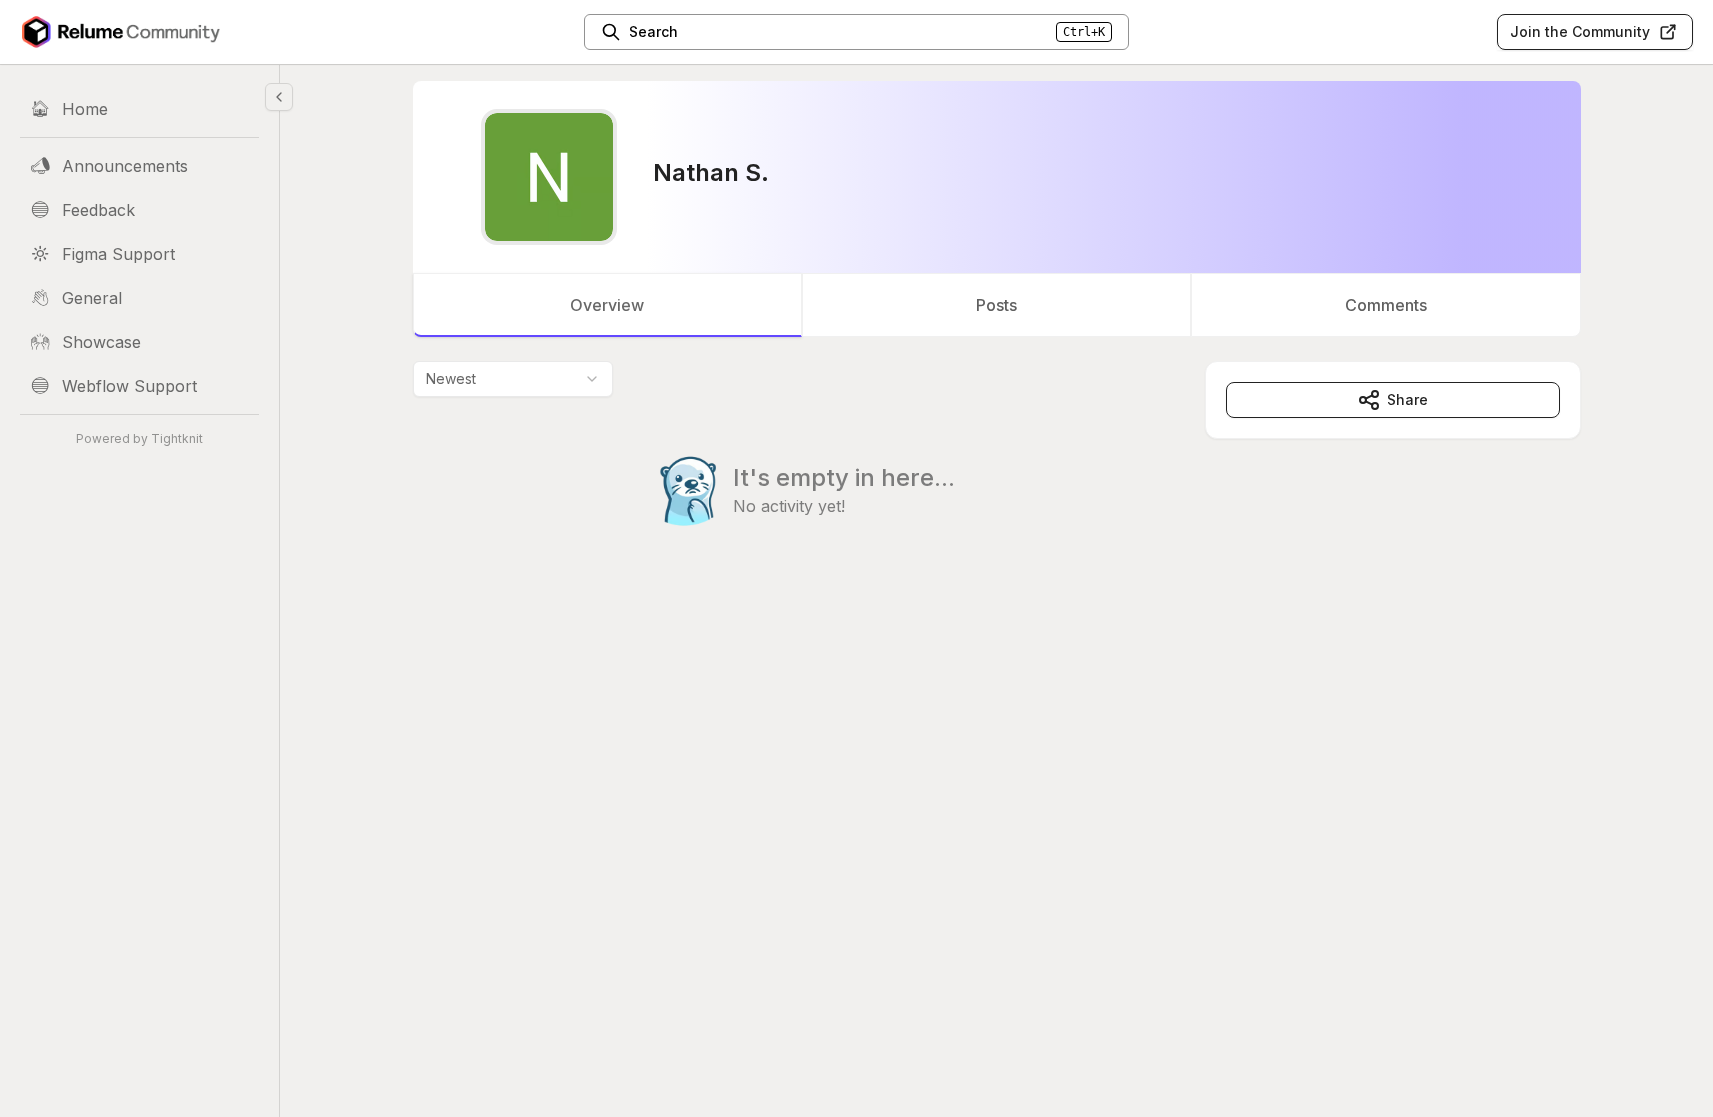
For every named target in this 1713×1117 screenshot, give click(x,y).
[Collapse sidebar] (279, 97)
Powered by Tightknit (139, 438)
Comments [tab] (1386, 305)
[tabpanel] (997, 484)
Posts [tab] (996, 305)
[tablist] (997, 305)
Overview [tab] (607, 305)
